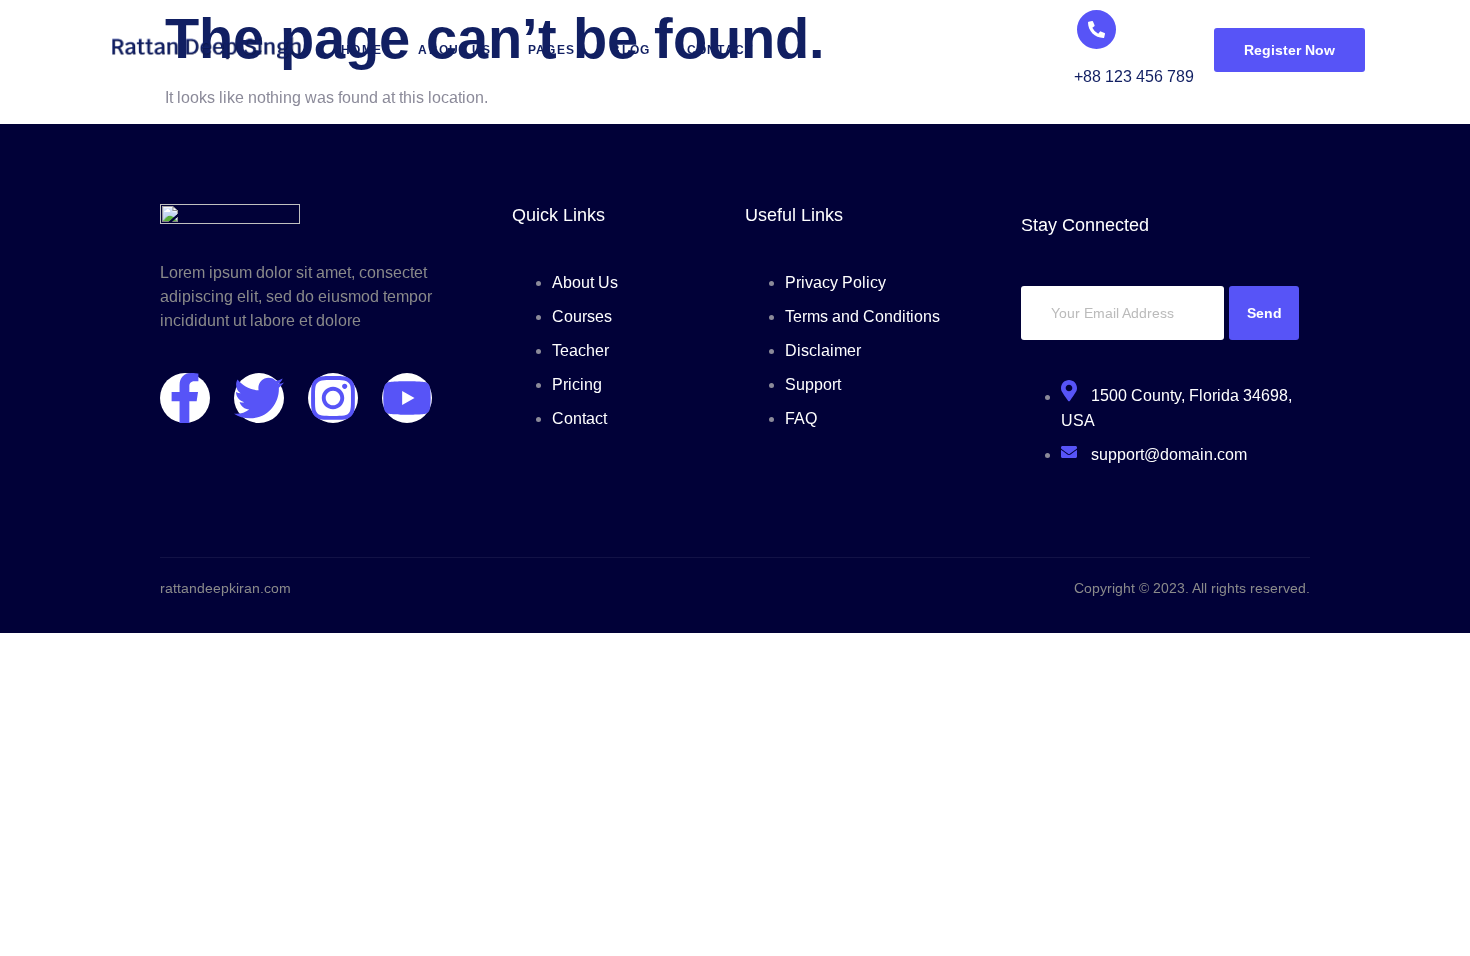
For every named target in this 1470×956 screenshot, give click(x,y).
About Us (454, 50)
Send (1264, 313)
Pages (552, 50)
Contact (720, 50)
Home (361, 50)
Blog (630, 50)
